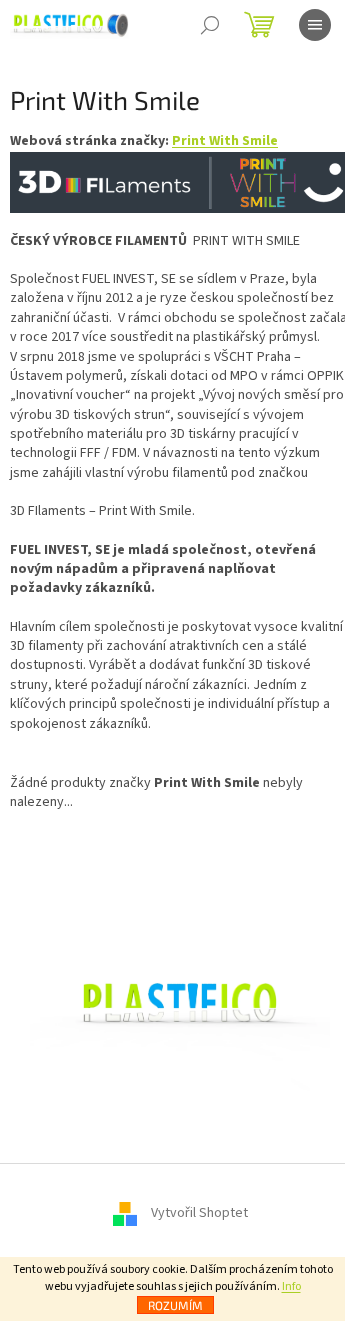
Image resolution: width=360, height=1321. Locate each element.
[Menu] (315, 25)
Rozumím (175, 1305)
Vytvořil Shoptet (199, 1213)
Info (291, 1286)
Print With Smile (225, 141)
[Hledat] (210, 25)
